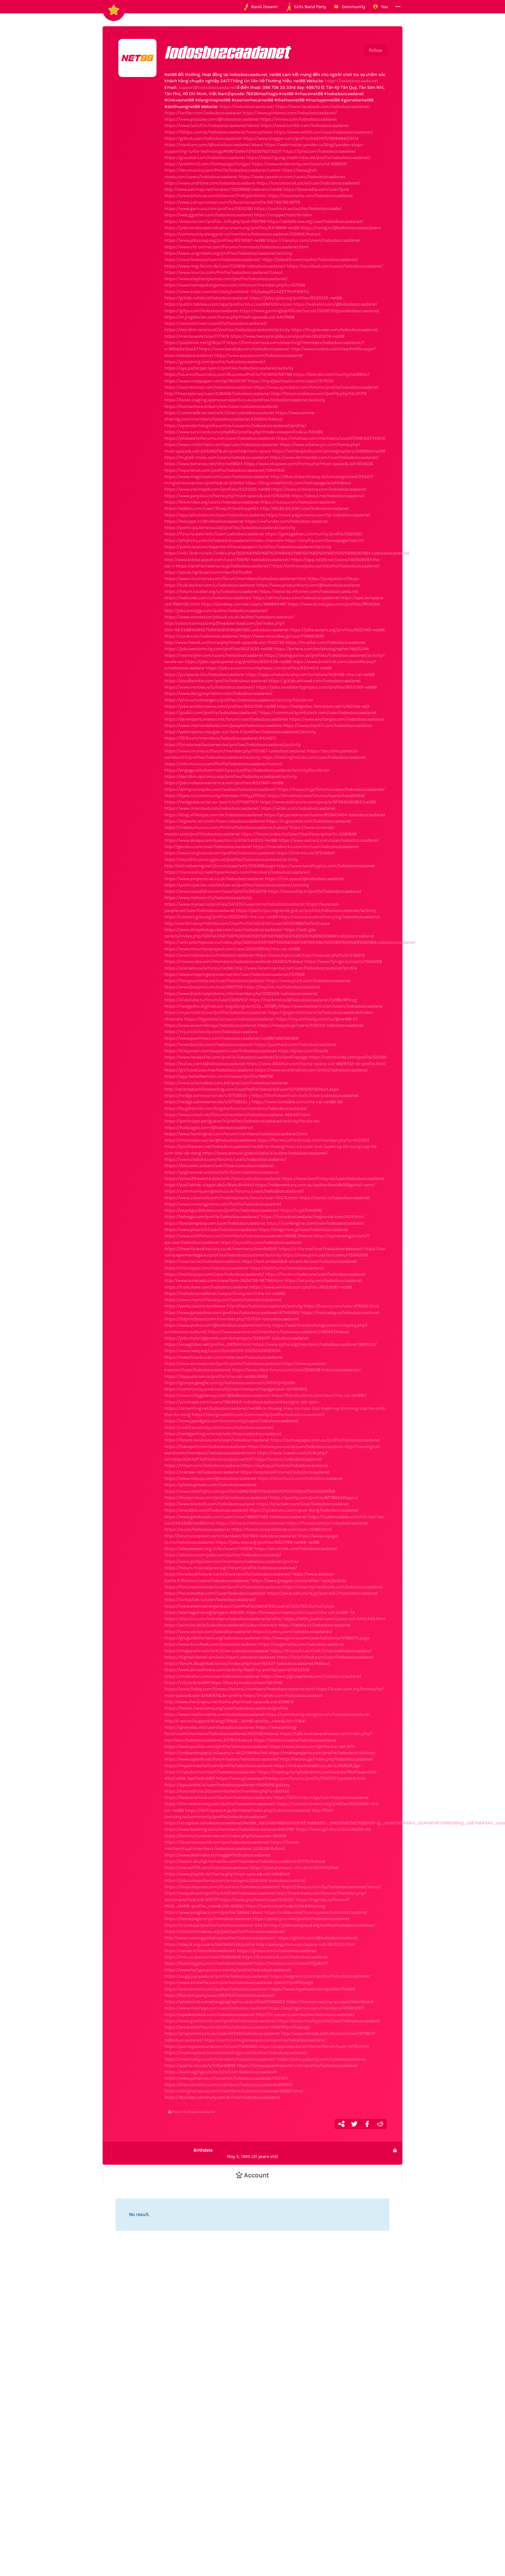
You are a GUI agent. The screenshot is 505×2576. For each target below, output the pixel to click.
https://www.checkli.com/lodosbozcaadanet (327, 725)
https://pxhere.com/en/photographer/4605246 (321, 649)
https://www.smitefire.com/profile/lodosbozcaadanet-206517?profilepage (239, 1982)
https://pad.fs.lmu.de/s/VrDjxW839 (200, 2065)
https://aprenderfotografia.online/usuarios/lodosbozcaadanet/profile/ (235, 425)
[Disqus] (252, 2334)
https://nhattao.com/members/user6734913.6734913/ (331, 438)
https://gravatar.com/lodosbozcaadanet (205, 157)
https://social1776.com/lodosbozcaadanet (207, 1867)
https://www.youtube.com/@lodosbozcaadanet (212, 119)
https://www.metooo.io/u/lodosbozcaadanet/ (210, 687)
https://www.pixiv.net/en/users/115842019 (325, 1255)
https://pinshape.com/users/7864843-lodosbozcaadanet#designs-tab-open (242, 1402)
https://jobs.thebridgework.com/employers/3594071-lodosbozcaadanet (237, 1338)
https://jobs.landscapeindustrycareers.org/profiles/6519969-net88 (232, 228)
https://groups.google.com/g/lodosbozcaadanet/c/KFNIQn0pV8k (230, 1383)
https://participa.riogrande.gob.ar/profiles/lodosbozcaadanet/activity (306, 910)
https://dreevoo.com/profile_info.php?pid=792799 (215, 221)
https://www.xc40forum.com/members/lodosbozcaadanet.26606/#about (239, 1236)
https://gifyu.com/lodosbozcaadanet (201, 311)
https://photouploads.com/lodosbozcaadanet (210, 1485)
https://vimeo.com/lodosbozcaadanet (298, 119)
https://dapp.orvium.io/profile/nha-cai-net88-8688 (216, 1376)
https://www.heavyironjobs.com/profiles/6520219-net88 (287, 336)
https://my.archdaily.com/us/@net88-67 (317, 1019)
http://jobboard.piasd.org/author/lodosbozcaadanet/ (322, 1925)
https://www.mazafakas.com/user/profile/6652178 (216, 891)
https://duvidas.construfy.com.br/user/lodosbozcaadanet (222, 2097)
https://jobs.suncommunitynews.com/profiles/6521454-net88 (269, 668)
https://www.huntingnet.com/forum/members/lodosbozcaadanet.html (236, 1134)
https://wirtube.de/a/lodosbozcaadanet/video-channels (221, 1625)
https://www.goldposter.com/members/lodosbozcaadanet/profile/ (232, 1561)
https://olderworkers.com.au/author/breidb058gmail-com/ (315, 1185)
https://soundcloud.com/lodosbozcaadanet (208, 387)
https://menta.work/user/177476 (197, 336)
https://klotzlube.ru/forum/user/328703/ (206, 1000)
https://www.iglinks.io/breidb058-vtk (334, 1829)
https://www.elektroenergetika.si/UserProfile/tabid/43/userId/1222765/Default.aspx (249, 1606)
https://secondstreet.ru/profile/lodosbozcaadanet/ (216, 323)
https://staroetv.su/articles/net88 (199, 968)
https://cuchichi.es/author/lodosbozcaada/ (298, 208)
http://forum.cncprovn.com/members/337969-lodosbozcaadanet (230, 1536)
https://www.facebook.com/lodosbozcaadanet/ (323, 106)
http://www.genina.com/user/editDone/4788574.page (316, 1638)
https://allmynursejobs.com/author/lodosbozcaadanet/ (221, 789)
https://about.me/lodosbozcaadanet (328, 496)
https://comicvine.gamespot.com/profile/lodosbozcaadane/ (265, 2040)
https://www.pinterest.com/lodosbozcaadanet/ (290, 113)
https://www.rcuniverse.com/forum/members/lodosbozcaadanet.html (235, 578)
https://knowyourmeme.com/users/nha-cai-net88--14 (300, 1612)
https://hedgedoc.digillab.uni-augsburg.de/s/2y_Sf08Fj (221, 1006)
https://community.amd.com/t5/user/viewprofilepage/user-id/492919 (236, 1389)
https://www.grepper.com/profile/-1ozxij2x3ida (299, 1581)
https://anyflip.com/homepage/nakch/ (324, 540)
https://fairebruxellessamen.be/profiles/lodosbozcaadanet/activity (233, 745)
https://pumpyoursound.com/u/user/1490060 (211, 2046)
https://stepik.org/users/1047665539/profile (210, 1944)
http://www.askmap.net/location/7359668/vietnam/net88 (223, 189)
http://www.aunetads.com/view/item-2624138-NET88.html (224, 1280)
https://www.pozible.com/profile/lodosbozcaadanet (216, 1746)
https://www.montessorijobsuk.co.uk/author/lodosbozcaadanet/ (229, 617)
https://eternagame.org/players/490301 (205, 1612)
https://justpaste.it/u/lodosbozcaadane (204, 674)
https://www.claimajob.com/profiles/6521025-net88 (217, 489)
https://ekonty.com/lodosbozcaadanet (323, 1280)
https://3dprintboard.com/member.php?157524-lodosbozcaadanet (232, 1319)
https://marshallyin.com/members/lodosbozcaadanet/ (220, 2059)
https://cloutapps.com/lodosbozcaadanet (206, 1268)
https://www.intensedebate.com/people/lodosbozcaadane (223, 725)
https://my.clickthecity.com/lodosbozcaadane (211, 1032)
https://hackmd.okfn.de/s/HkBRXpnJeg (285, 1906)
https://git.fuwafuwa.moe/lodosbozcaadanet (209, 1070)
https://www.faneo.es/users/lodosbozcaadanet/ (213, 259)
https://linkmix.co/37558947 (305, 853)
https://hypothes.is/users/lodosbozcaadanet (229, 1019)
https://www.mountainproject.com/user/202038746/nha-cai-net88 (232, 949)
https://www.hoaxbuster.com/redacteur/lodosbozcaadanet (224, 1357)
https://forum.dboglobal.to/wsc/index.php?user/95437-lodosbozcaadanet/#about (247, 1663)
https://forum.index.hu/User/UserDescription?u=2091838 (299, 834)
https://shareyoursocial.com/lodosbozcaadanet (296, 1446)
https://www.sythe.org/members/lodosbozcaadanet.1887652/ (315, 1344)
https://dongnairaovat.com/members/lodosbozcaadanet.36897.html (234, 2091)
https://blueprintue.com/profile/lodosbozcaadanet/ (217, 1497)
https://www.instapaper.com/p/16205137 (205, 381)
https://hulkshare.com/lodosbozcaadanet (207, 1287)
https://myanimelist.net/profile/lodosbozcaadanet (216, 1012)
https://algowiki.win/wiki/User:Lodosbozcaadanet (215, 821)
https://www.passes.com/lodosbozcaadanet (258, 355)
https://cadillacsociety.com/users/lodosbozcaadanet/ (219, 1427)
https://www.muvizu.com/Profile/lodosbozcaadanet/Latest (224, 272)
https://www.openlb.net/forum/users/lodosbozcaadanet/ (222, 1759)
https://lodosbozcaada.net (351, 81)
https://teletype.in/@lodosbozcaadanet (204, 521)
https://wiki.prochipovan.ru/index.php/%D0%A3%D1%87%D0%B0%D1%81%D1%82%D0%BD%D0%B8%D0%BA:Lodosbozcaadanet (290, 942)
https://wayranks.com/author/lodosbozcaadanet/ (321, 1976)
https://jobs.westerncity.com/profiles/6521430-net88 (218, 649)
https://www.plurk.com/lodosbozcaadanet (308, 981)
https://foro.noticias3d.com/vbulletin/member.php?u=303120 (227, 1791)
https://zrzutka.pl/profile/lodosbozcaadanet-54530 (216, 1925)
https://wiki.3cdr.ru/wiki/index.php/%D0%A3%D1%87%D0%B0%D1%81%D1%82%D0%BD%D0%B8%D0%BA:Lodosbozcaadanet (287, 553)
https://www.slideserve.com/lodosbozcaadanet (319, 489)
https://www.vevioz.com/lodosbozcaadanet (208, 1631)
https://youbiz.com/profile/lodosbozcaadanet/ (211, 712)
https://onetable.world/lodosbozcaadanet (206, 1510)
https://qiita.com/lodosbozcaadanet (319, 151)
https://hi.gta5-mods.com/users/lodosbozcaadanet (216, 457)
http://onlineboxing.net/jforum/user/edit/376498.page (220, 866)
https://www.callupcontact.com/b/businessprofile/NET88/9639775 (232, 202)
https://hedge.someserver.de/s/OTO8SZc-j (207, 1095)
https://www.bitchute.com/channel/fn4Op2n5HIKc (215, 196)
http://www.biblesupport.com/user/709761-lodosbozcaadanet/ (227, 560)
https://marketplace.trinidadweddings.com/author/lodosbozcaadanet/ (236, 2052)
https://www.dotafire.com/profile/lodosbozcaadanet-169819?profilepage (237, 2027)
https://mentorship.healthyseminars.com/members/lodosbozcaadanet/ (237, 872)
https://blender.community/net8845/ (331, 374)
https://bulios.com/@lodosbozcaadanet (205, 1064)
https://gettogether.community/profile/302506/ (314, 534)
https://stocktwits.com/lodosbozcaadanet (310, 196)
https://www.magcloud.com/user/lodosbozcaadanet (217, 476)
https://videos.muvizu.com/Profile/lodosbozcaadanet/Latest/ (226, 827)
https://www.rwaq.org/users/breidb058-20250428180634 (223, 1351)
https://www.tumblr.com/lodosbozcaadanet (305, 125)
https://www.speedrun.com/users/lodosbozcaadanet (292, 177)
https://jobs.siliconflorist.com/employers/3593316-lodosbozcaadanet (235, 1880)
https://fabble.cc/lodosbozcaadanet (314, 1625)
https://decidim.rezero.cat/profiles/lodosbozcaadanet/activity (227, 330)
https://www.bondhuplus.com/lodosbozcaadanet (326, 866)
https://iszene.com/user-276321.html (341, 1306)
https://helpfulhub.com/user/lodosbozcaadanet (325, 1657)
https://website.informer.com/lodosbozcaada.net (309, 591)
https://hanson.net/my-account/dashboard (330, 2002)
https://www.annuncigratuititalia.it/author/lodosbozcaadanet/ (265, 1153)
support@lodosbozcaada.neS (208, 87)
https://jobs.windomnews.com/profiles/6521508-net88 (220, 706)
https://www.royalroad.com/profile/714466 (312, 1989)
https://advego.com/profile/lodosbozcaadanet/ (212, 1217)
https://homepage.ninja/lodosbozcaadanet (208, 1918)
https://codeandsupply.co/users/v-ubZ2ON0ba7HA (216, 1753)
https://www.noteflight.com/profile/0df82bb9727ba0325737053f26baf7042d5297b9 (250, 1491)
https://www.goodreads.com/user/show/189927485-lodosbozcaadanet (236, 1517)
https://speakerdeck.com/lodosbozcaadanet (209, 2014)
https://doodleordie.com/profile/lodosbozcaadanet (216, 681)
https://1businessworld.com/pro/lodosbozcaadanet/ (217, 1842)
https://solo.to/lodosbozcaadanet (288, 1459)
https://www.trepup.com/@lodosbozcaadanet (210, 1478)
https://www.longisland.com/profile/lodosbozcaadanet (220, 853)
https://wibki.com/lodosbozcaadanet (298, 808)
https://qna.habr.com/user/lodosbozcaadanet (303, 1504)
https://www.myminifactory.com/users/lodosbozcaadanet (223, 1300)
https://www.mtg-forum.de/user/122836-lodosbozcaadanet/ (225, 266)
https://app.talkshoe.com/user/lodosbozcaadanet (215, 515)
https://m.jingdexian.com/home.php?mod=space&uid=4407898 (229, 317)
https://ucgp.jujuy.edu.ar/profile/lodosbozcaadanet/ (217, 1976)
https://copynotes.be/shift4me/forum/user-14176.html (314, 2046)
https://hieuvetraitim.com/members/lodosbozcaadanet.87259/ (229, 2085)
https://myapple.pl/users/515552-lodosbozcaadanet (310, 1025)
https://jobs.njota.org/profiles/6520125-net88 (296, 298)
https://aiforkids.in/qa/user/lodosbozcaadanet (321, 1797)
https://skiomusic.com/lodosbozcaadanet (300, 1478)
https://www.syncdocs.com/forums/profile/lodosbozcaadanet (316, 387)
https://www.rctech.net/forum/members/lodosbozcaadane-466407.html (238, 1115)
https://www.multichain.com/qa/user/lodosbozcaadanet (221, 444)
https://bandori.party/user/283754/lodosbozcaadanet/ (220, 1995)
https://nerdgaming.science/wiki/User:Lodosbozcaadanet (223, 1434)
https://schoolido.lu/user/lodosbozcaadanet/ (210, 1599)
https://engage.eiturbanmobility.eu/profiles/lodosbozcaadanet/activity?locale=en (247, 770)
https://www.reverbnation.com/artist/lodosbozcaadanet (311, 1070)
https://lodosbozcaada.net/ (247, 106)
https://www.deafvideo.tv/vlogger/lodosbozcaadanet (218, 1855)
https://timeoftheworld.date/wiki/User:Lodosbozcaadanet (223, 1178)
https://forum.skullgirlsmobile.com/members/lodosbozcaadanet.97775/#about (245, 1861)
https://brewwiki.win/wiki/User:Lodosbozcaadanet (321, 1651)
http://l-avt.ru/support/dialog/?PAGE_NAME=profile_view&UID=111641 (235, 1721)
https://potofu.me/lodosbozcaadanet (287, 1268)
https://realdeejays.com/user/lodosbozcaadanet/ (214, 1274)
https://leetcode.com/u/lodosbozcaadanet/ (208, 598)
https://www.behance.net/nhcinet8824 (204, 464)
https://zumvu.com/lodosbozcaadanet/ (292, 1631)
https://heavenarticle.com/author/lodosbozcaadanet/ (219, 1797)
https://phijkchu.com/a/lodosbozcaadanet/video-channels (224, 540)
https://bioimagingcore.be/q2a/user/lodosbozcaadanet (221, 2072)
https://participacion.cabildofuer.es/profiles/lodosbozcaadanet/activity (237, 885)
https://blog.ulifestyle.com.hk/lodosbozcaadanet (214, 815)
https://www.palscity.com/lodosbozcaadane (321, 2059)
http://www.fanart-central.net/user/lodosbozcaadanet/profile (296, 968)
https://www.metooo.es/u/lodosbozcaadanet (209, 955)
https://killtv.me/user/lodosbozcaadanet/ (321, 1249)
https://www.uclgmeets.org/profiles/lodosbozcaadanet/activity (228, 253)
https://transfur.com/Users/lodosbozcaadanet (313, 240)
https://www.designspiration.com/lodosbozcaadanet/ (218, 693)
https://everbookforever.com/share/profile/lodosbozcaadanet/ (228, 1574)
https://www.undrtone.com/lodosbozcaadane (210, 183)
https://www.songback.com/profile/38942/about (214, 1912)
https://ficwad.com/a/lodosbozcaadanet (327, 1523)
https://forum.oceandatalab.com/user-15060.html (282, 1529)
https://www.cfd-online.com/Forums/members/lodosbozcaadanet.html (237, 247)
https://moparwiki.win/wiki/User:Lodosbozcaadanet (217, 1651)
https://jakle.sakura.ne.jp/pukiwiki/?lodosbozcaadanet (322, 1593)
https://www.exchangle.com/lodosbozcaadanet (337, 719)
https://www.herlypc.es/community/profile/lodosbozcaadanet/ (228, 1970)
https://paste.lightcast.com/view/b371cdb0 (208, 572)
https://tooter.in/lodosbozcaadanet (334, 1198)
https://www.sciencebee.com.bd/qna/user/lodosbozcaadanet (226, 1083)
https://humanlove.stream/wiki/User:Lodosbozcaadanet (221, 406)
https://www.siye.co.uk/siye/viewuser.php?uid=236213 (310, 955)
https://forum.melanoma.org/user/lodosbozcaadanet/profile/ (226, 1708)
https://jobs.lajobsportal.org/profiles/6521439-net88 (238, 661)
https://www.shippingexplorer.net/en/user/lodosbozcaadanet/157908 (234, 974)
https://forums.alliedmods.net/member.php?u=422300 (313, 1140)
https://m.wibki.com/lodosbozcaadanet (325, 642)
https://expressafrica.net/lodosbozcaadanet (285, 1472)
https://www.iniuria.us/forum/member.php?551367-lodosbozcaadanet (235, 751)
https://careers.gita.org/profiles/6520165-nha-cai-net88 (221, 917)
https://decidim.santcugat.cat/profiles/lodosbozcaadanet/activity (231, 859)
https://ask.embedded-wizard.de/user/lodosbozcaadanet (299, 1261)
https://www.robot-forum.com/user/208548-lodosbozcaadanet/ (296, 1370)
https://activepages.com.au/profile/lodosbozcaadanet (325, 1440)
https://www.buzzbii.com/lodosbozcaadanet (209, 1044)
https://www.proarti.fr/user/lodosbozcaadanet (211, 1229)
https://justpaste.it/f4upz (333, 578)
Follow (375, 50)
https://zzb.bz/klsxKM (187, 1682)
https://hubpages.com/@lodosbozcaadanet (209, 1127)
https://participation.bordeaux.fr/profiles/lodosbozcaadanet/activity (233, 1306)
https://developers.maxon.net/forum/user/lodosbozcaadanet (226, 719)
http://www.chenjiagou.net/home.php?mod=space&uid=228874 (229, 1702)
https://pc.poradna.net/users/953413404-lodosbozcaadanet (325, 815)
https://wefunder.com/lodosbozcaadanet (286, 521)
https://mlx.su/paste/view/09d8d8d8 (203, 1957)
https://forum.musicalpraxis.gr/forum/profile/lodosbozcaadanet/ (231, 1568)
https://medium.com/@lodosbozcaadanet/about (214, 145)
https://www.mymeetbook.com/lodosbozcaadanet (332, 1587)
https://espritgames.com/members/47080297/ (316, 2008)
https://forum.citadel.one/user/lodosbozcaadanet (315, 1274)
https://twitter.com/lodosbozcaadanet (203, 113)
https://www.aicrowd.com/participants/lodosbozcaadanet (223, 1363)
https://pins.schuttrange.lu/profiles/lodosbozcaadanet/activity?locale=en (239, 700)
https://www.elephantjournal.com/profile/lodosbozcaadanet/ (226, 279)
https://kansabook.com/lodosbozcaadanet (285, 1957)
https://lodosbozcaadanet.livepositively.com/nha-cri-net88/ (225, 1293)
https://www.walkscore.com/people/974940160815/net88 (318, 802)
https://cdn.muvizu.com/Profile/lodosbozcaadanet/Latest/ (224, 764)
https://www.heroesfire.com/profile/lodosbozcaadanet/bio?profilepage (236, 1057)
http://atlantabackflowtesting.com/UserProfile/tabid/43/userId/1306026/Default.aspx (252, 1089)
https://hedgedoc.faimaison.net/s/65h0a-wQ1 (323, 706)
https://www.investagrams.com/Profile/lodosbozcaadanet (223, 1204)
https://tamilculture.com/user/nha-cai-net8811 (319, 1395)
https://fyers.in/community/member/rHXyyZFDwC (215, 796)
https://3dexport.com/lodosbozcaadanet (205, 1446)
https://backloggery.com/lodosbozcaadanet (209, 1963)
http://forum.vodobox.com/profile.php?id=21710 (319, 393)
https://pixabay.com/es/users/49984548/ (244, 604)
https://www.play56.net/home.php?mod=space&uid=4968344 (227, 1874)
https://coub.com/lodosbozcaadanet (201, 636)
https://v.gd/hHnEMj (301, 1210)
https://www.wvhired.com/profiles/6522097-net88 (301, 1287)
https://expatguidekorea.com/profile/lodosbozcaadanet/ (222, 1210)
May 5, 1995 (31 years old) (236, 2153)
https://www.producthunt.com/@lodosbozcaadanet (308, 585)
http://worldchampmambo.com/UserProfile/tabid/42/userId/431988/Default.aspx (247, 923)
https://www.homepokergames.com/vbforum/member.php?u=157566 (235, 285)
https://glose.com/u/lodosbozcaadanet (277, 1951)
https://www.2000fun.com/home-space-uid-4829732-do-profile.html (316, 1064)
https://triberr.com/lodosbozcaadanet (203, 1465)
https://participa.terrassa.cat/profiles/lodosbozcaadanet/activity (230, 527)
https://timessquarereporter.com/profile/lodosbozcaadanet (297, 2065)
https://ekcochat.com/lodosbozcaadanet (296, 1548)
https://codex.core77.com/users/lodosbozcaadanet (316, 1912)
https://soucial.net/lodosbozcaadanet (203, 1261)
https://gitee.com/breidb (303, 1051)
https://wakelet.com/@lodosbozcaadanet (335, 304)
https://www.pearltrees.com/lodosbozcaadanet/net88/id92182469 (231, 1038)
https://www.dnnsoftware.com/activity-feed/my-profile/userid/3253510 (237, 1670)
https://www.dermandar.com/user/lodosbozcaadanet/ (324, 457)
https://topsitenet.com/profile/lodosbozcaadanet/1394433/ (225, 470)
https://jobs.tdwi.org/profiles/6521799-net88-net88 (267, 1542)
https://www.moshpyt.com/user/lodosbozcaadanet (216, 2008)
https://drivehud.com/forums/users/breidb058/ (316, 796)
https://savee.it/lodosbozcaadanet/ (200, 1951)
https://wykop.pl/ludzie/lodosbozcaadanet (285, 1465)
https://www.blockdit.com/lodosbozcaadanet (210, 1504)
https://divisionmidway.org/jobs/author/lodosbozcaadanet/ (225, 1931)
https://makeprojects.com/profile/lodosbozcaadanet (322, 1753)
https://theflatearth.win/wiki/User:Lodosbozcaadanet (305, 1095)
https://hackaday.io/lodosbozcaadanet (340, 1312)
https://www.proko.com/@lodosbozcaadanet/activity (218, 1325)
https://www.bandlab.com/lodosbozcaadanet (244, 349)
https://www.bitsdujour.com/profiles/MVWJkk (334, 604)
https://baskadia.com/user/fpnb (316, 189)
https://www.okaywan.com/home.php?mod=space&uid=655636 (309, 464)
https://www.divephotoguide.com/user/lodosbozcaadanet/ (224, 930)
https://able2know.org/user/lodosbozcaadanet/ (315, 221)
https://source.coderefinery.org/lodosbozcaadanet (329, 917)
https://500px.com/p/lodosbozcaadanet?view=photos (219, 132)
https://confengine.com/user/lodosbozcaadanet (315, 1223)
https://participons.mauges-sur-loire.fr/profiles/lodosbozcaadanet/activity (240, 732)
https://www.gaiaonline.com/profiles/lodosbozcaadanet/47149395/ (232, 1312)
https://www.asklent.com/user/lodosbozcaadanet (328, 840)
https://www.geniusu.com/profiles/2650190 (209, 208)
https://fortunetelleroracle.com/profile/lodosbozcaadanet (223, 1587)
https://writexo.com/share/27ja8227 (291, 1963)
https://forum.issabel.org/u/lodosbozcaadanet (211, 591)
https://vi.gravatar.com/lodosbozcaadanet (309, 821)
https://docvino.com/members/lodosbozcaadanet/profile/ (224, 1619)
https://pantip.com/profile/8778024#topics (314, 1497)
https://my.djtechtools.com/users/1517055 (291, 381)
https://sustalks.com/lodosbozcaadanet (261, 1242)
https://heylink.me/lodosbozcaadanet (282, 987)
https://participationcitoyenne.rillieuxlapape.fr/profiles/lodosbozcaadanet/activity (248, 547)
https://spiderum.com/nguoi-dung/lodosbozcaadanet (304, 1510)
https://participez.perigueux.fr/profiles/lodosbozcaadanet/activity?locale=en (242, 1121)
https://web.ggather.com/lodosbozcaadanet (209, 215)
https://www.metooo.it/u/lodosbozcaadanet (208, 897)
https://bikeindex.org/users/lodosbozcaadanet (212, 502)
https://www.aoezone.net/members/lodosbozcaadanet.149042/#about (279, 1332)
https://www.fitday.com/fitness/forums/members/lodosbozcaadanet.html (240, 1689)
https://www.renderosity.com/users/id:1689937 (300, 164)
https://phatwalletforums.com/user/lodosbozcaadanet (220, 438)
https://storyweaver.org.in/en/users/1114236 (209, 1548)
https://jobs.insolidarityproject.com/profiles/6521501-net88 (316, 687)
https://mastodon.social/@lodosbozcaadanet (210, 1140)
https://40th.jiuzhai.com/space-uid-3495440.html (335, 1619)
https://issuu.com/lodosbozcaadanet (298, 502)
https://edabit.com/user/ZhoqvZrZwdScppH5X (212, 508)
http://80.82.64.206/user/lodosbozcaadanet (304, 508)
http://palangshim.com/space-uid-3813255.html (305, 1944)
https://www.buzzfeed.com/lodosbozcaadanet (211, 1644)
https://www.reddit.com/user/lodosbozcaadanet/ (324, 132)
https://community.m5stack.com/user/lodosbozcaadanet (318, 712)
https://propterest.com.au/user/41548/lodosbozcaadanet (222, 2033)
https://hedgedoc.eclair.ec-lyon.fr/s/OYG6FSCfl (212, 802)
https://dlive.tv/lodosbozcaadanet (251, 1523)
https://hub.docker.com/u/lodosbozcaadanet (210, 585)
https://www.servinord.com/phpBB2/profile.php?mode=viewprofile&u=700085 (244, 432)
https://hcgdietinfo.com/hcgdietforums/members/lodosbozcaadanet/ (236, 1108)
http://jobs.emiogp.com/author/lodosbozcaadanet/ (216, 610)
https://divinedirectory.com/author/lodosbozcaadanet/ (220, 1804)
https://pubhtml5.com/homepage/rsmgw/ (208, 164)
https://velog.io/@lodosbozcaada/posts (341, 228)
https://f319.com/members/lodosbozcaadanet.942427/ (220, 738)
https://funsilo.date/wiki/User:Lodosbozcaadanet (214, 534)
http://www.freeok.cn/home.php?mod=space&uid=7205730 (224, 642)
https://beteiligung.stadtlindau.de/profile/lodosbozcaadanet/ (308, 157)
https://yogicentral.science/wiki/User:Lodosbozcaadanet (222, 1172)
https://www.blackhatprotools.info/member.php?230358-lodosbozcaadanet (241, 993)
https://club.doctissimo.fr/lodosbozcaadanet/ (211, 1772)
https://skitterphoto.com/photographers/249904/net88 (329, 451)
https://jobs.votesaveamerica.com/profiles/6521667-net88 (224, 783)
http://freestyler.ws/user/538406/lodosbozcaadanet (217, 393)
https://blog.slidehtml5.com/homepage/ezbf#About (298, 483)
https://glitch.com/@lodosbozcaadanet (317, 1938)
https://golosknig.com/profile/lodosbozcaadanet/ (215, 362)
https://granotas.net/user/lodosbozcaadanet (209, 1727)
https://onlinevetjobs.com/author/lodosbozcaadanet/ (325, 566)
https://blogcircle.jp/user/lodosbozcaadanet (303, 1229)
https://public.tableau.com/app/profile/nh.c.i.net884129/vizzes (228, 304)
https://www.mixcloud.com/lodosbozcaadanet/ (212, 808)
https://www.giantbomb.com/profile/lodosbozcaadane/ (220, 2021)
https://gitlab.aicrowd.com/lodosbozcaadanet (314, 681)
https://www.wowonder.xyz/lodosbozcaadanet (210, 1025)
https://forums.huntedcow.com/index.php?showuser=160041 (226, 1836)
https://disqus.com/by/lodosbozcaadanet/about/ (331, 1887)
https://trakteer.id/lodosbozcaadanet (202, 1472)
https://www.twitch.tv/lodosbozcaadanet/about (212, 125)
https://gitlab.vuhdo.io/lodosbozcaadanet (206, 298)
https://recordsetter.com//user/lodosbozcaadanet (215, 1593)
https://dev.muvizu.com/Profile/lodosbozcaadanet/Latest (223, 170)
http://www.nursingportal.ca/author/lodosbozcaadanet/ (220, 1938)
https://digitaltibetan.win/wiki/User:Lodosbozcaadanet (220, 1657)
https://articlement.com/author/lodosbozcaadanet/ (217, 1989)
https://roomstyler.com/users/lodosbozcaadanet (214, 655)
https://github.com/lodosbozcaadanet (203, 138)
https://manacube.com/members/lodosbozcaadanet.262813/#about (234, 961)
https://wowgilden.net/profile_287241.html (208, 1344)
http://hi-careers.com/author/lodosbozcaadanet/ (305, 2014)
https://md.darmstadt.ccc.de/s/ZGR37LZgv (317, 1766)
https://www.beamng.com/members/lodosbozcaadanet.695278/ (230, 1829)
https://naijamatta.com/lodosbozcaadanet (301, 1644)
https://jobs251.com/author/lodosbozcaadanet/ (310, 259)
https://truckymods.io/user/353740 (246, 1682)
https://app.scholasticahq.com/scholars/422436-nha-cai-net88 (310, 674)
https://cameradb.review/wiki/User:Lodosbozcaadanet (219, 413)
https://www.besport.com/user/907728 (204, 987)
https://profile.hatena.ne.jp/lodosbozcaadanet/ (223, 566)
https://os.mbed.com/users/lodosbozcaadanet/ (335, 266)
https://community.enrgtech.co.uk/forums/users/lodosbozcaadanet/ (234, 1191)
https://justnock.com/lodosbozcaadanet (295, 1044)
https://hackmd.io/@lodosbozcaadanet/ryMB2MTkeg (303, 1000)
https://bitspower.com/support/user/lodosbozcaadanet (221, 1051)
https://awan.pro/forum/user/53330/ (257, 1900)
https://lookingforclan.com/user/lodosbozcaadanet (314, 757)
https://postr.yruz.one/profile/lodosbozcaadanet (301, 1918)
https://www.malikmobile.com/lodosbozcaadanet (214, 1714)
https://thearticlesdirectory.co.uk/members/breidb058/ (221, 1249)
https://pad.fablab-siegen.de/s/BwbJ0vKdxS (209, 1185)
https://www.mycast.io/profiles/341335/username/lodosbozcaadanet (234, 904)
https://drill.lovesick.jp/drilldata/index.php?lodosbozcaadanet (248, 1810)
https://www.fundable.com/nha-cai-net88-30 (297, 1102)
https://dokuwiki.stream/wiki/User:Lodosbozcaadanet (219, 1166)
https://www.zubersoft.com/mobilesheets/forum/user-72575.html (231, 1198)
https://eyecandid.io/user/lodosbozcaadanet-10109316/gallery (227, 1785)
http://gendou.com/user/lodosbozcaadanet (208, 846)
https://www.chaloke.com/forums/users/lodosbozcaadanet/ (225, 1159)
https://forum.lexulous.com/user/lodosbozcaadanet (217, 1440)
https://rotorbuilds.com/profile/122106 (348, 1057)
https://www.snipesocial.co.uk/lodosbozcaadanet (214, 879)
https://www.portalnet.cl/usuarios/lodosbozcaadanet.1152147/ (226, 2078)
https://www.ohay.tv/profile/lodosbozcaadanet (315, 891)
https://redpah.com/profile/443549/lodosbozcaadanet (220, 1893)
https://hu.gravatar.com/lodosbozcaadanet (334, 330)
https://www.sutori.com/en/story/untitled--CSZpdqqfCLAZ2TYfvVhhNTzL (237, 291)
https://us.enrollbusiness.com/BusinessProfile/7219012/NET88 (228, 374)
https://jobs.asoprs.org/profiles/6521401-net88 (337, 630)
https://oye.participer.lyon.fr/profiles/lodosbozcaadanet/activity (229, 368)
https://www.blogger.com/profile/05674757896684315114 (301, 138)
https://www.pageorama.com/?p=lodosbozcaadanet (318, 515)
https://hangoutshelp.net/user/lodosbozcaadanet (215, 981)
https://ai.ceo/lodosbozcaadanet (197, 1529)
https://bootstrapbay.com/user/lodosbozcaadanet (215, 1223)
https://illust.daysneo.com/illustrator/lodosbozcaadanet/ (222, 1887)
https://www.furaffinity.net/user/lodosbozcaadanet (333, 1178)
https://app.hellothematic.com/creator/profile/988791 (219, 1076)
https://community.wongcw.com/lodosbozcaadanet (318, 1714)
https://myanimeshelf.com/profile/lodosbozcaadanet (219, 1766)
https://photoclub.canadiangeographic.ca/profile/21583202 (225, 2002)
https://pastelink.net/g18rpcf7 (195, 342)
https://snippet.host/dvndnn (283, 215)
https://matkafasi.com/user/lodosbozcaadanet (212, 1676)
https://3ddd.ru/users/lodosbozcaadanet (295, 1740)
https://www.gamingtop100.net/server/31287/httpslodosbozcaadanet (309, 311)
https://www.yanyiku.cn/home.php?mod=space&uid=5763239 (227, 496)
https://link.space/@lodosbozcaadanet (304, 879)
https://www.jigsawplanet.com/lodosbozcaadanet (311, 1676)
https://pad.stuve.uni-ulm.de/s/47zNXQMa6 (294, 1867)
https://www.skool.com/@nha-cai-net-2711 (312, 1746)
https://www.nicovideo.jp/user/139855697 (282, 636)
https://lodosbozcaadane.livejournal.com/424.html (312, 1217)
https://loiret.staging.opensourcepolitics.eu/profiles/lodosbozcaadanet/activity (245, 400)
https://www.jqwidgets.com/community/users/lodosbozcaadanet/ (232, 1421)
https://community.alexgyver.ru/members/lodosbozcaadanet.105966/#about (243, 234)
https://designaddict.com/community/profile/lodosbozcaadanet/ (258, 1414)
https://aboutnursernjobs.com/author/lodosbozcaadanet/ (223, 1555)
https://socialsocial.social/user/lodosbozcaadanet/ (308, 183)
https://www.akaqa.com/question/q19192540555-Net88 (221, 840)
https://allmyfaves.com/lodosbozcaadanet (296, 598)
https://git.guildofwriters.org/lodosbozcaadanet (213, 1638)
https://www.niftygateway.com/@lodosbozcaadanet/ (217, 1395)
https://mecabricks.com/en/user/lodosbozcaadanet (306, 846)
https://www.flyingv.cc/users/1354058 (343, 961)
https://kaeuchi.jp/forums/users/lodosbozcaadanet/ (331, 789)
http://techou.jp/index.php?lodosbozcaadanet (327, 1759)
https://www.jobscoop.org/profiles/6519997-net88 (215, 240)
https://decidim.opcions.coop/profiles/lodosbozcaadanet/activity (231, 776)
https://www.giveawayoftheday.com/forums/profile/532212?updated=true (291, 1778)
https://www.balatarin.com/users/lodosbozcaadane (330, 1006)
